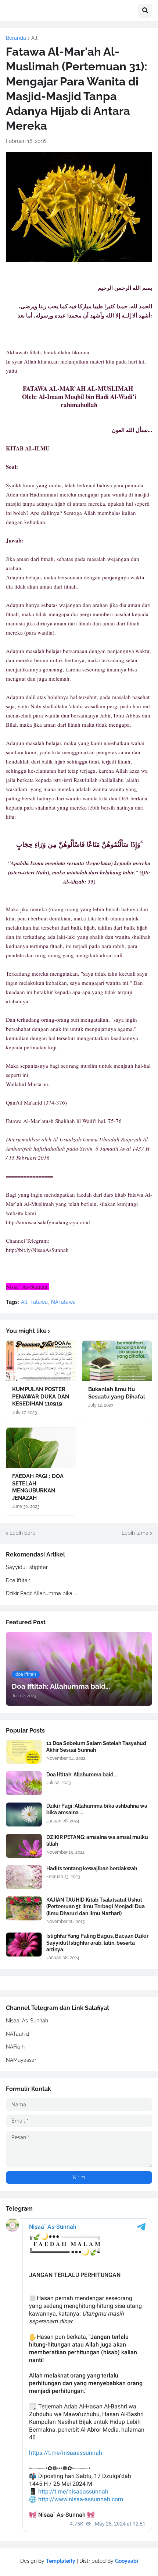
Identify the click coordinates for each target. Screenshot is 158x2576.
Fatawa (39, 1302)
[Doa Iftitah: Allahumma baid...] (24, 1783)
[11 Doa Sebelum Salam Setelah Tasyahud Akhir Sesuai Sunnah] (24, 1752)
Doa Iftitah (18, 1580)
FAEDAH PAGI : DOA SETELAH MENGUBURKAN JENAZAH (38, 1487)
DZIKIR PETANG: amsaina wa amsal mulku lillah (97, 1840)
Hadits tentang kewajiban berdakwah (92, 1868)
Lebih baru (22, 1533)
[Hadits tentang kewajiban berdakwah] (24, 1877)
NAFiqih (15, 2047)
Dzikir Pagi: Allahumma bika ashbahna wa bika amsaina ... (97, 1809)
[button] (145, 11)
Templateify (61, 2561)
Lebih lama (135, 1533)
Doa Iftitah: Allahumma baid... (82, 1775)
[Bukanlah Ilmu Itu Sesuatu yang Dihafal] (117, 1361)
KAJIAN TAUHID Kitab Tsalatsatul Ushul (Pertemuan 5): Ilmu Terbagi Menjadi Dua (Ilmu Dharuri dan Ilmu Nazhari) (96, 1906)
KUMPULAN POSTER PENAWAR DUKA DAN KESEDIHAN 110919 (41, 1396)
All (34, 38)
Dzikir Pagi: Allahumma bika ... (42, 1593)
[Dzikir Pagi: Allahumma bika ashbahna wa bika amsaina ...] (24, 1815)
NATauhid (17, 2034)
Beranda (16, 38)
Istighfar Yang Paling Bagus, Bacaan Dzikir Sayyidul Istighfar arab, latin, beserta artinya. (97, 1942)
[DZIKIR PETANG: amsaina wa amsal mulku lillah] (24, 1846)
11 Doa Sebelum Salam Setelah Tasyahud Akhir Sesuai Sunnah (96, 1747)
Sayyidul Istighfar (27, 1567)
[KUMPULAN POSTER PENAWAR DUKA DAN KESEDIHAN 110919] (41, 1361)
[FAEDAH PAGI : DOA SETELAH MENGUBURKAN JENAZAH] (41, 1448)
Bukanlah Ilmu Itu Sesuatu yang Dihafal (117, 1393)
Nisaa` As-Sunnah (27, 2021)
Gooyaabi (127, 2561)
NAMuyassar (21, 2060)
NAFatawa (63, 1302)
